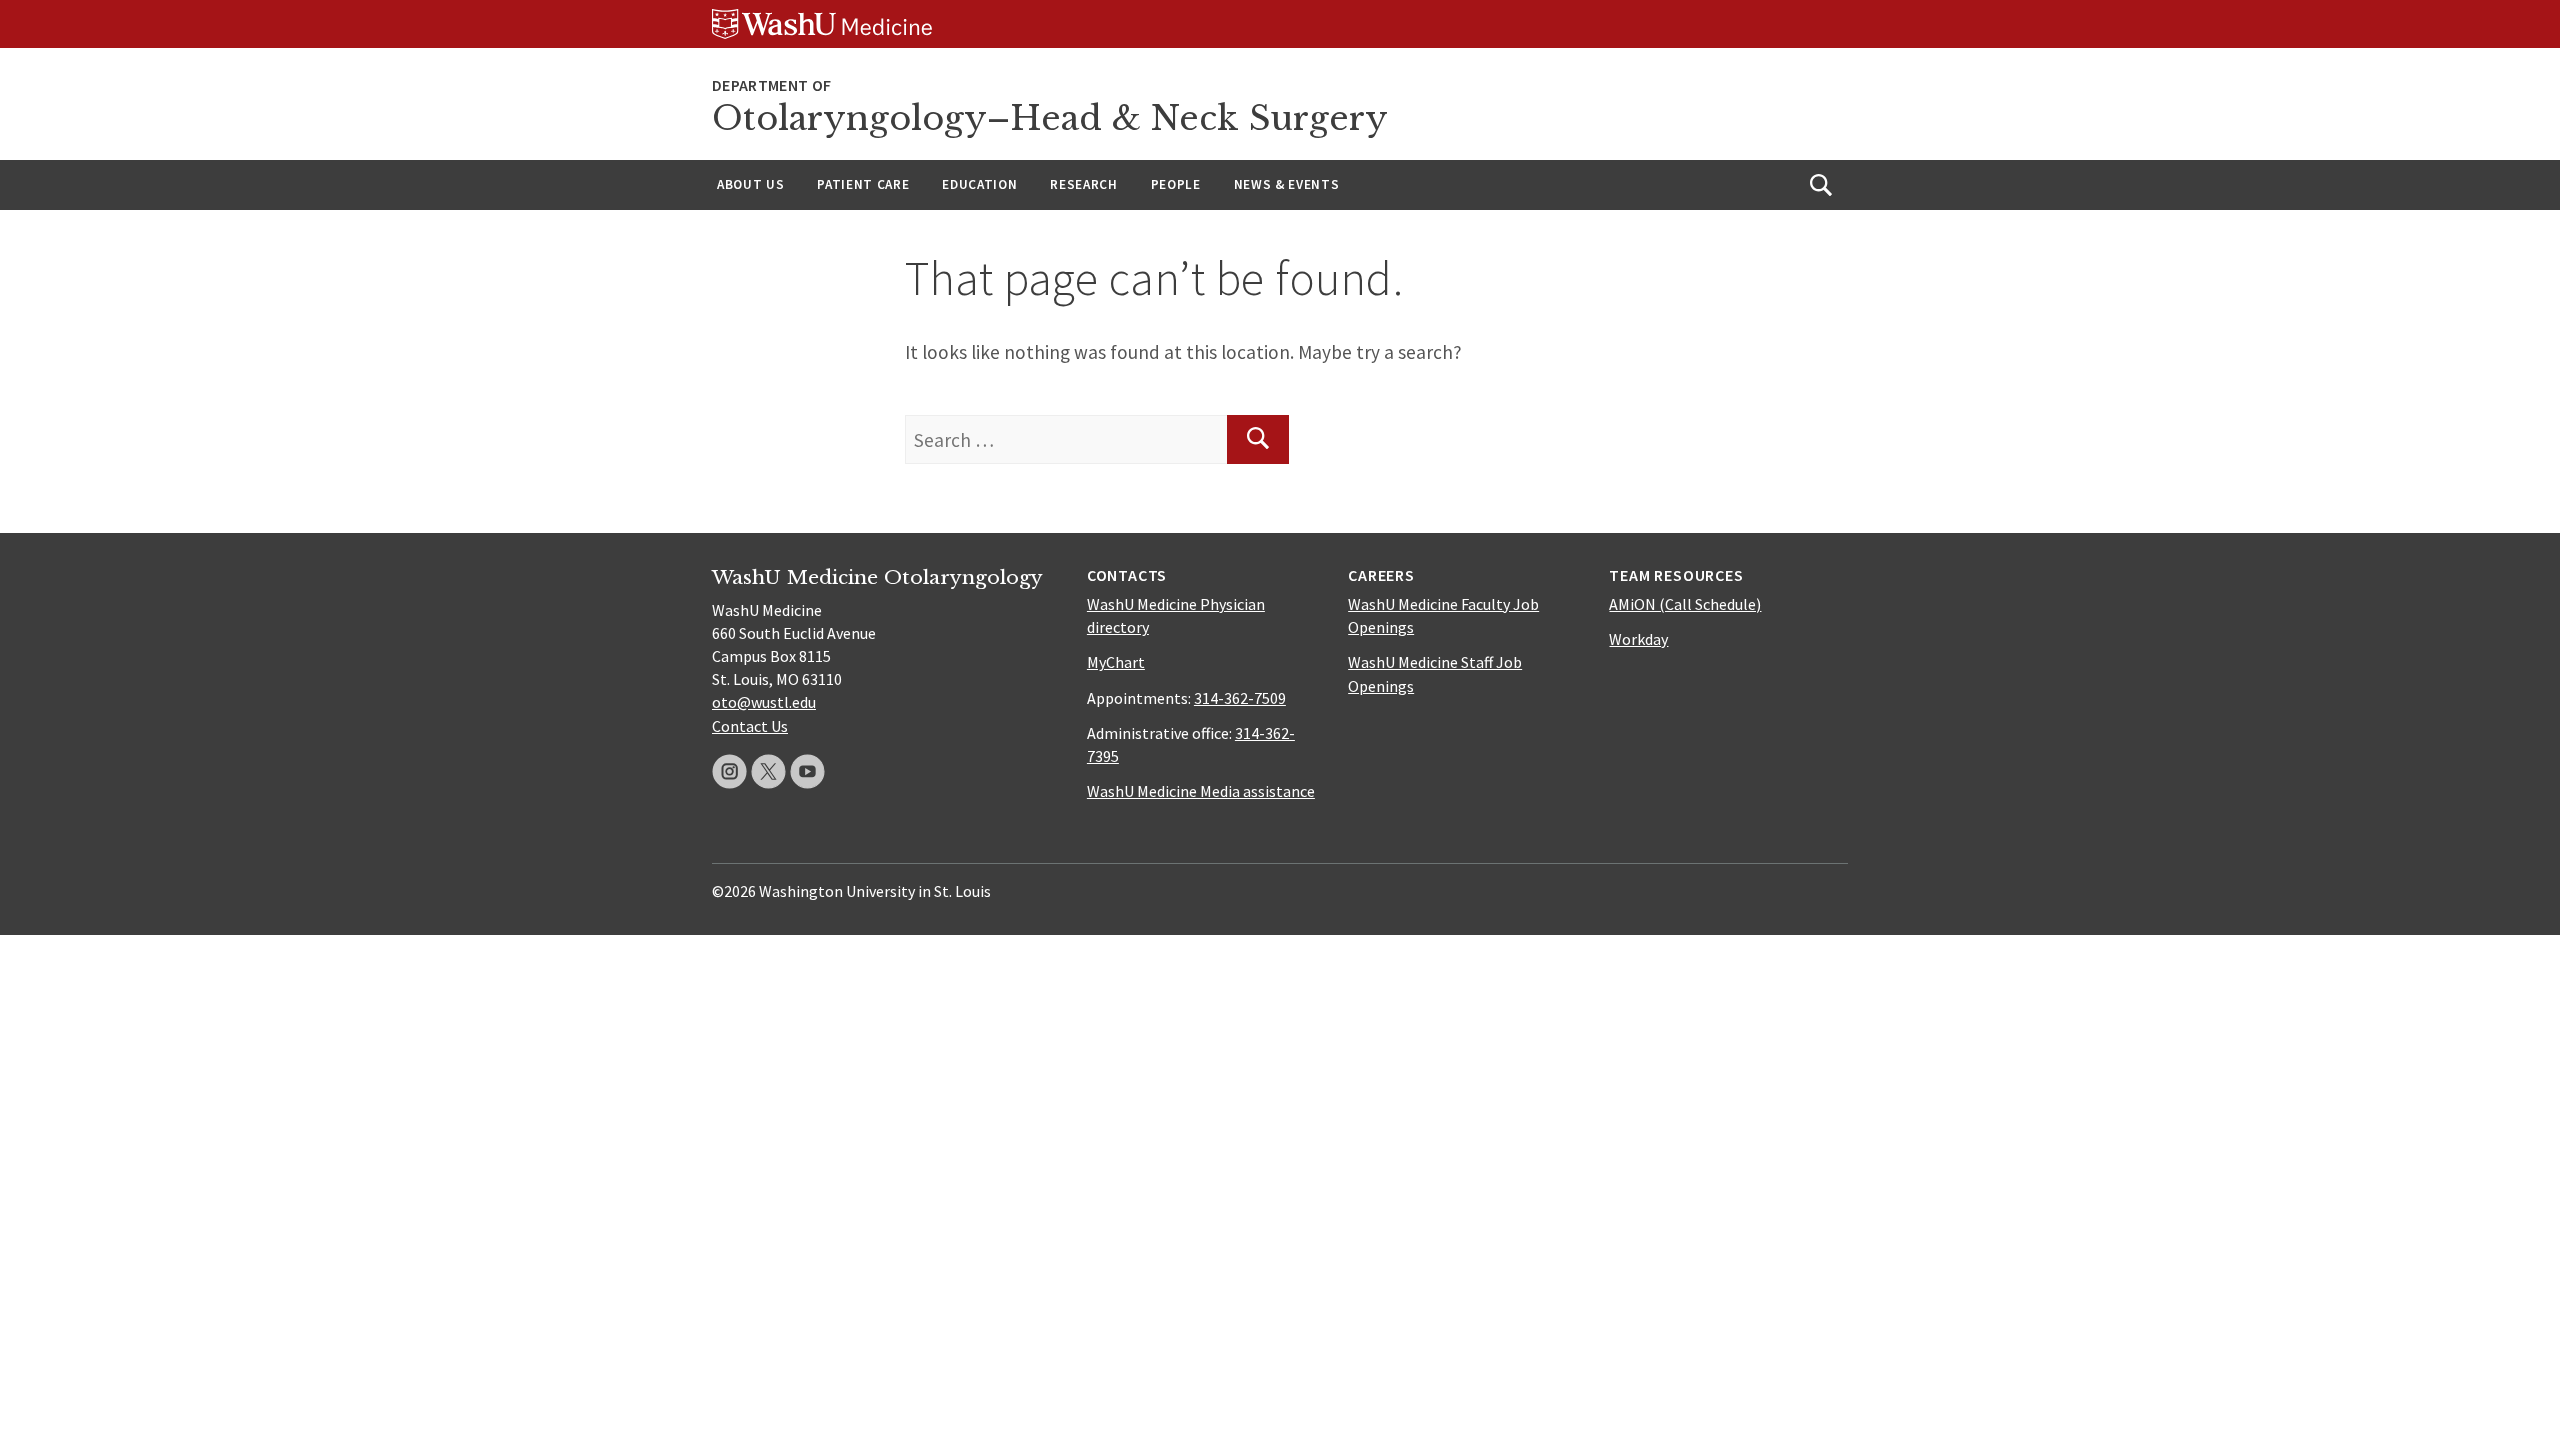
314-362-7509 (1240, 698)
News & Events (1287, 184)
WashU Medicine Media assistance (1201, 791)
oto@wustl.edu (764, 702)
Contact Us (750, 726)
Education (979, 184)
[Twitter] (768, 771)
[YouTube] (807, 771)
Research (1083, 184)
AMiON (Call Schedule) (1685, 604)
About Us (750, 184)
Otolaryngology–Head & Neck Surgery (1050, 118)
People (1176, 184)
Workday (1638, 639)
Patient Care (863, 184)
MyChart (1116, 662)
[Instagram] (729, 771)
